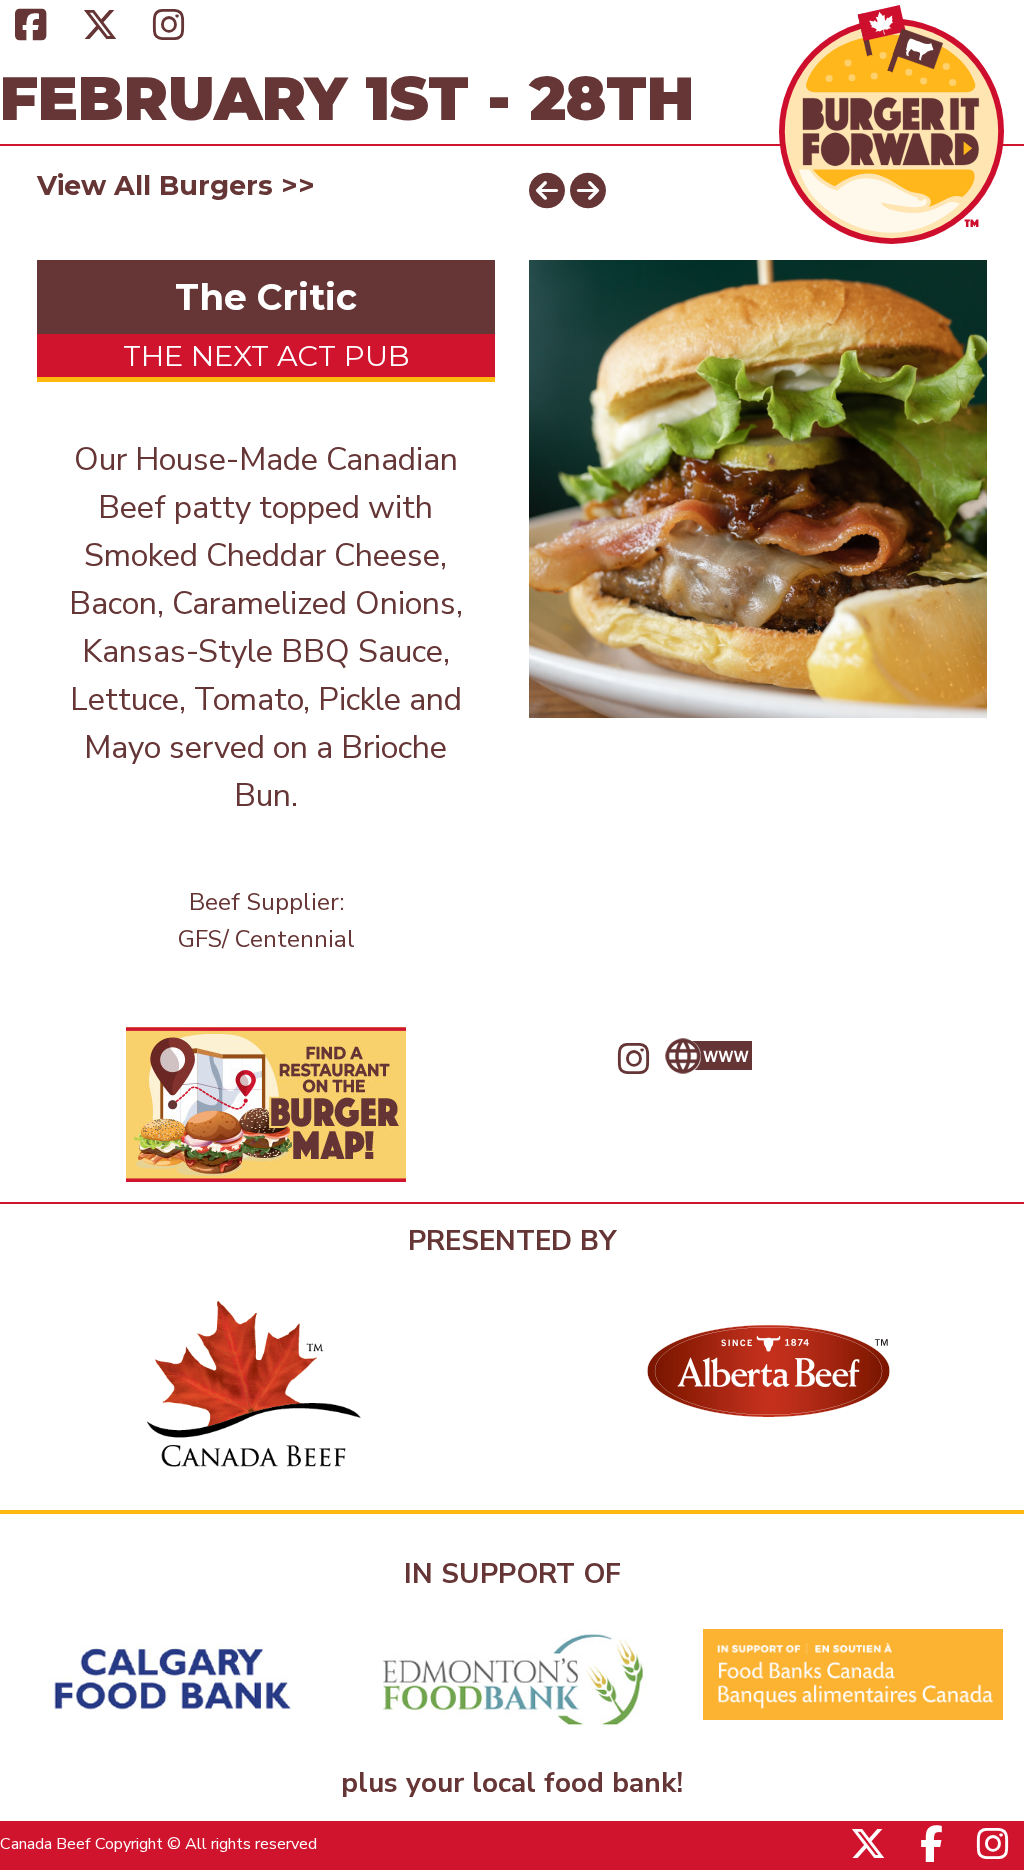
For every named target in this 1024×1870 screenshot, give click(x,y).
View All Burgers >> (176, 185)
